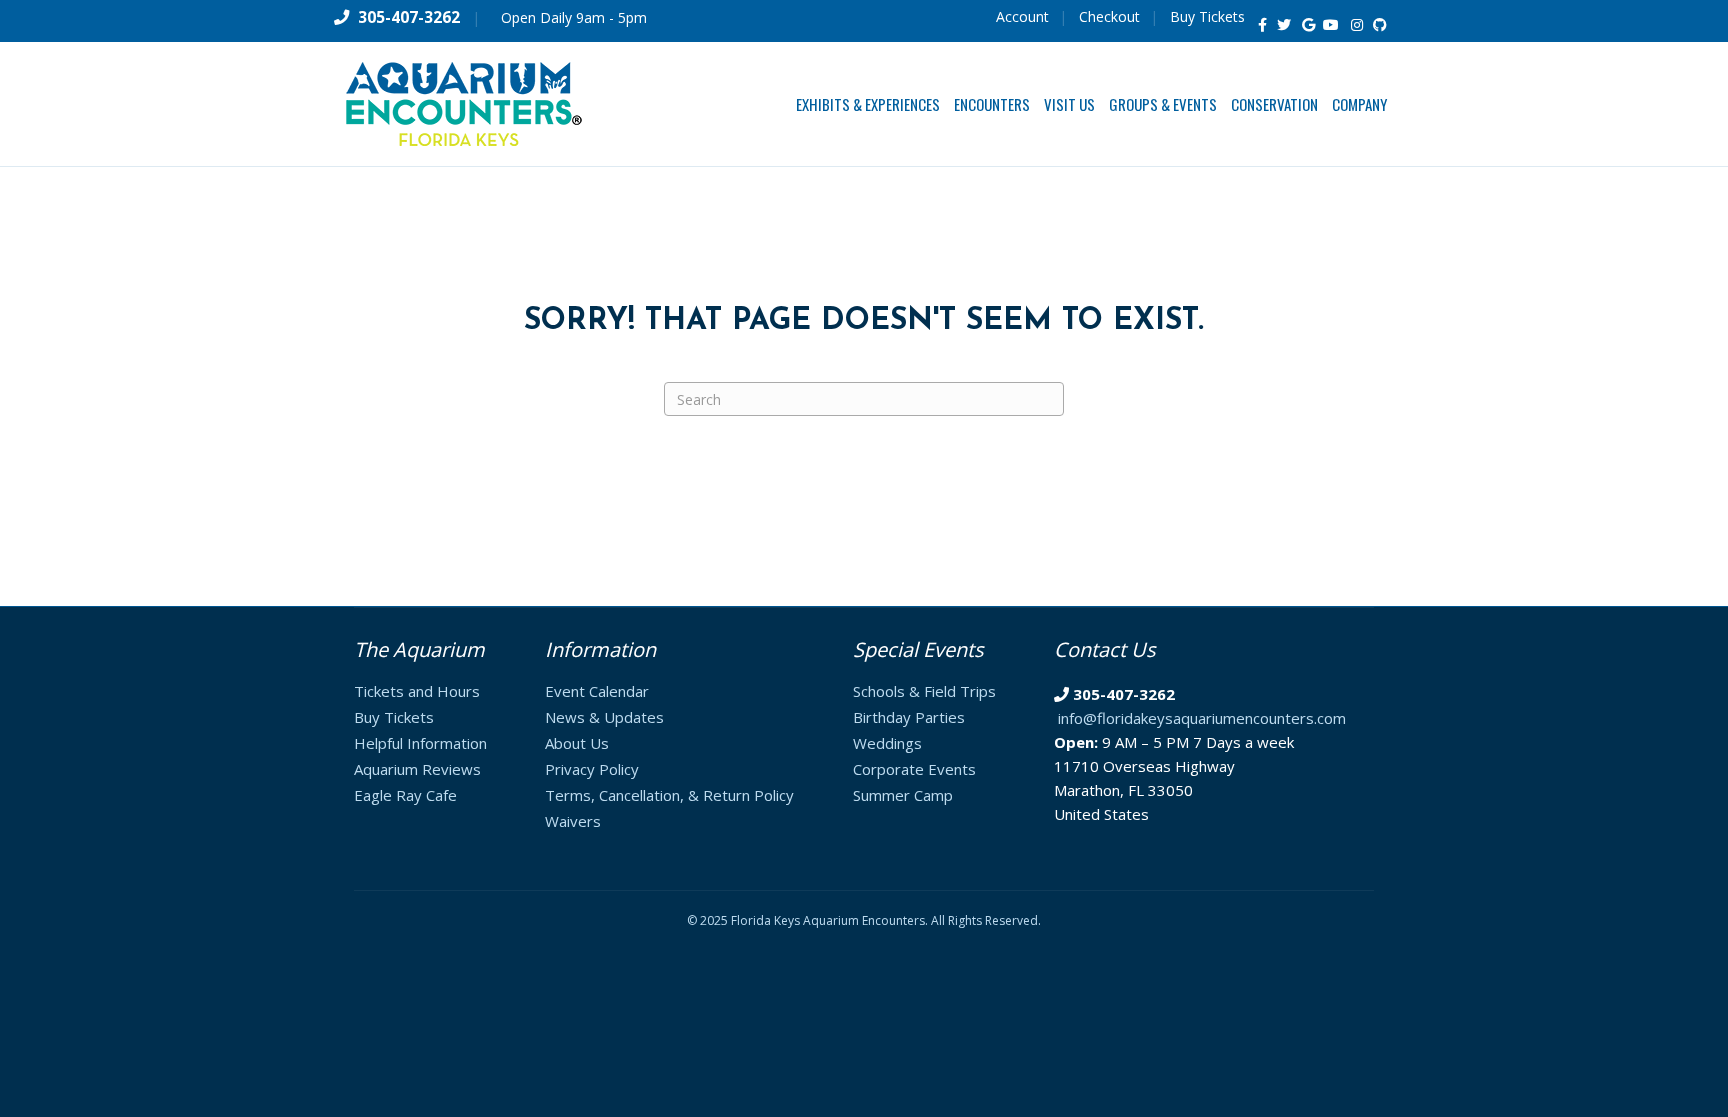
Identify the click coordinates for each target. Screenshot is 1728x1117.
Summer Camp (903, 795)
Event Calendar (597, 691)
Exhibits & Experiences (868, 104)
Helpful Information (420, 743)
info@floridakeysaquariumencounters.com (1202, 718)
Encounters (992, 104)
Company (1359, 104)
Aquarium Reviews (417, 769)
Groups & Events (1163, 104)
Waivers (573, 821)
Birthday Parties (909, 717)
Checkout (1109, 16)
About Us (577, 743)
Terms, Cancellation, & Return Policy (669, 795)
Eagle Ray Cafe (405, 795)
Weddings (887, 743)
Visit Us (1069, 104)
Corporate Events (914, 769)
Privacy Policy (592, 769)
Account (1022, 16)
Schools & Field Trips (924, 691)
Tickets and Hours (417, 691)
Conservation (1274, 104)
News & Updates (604, 717)
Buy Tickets (1207, 16)
